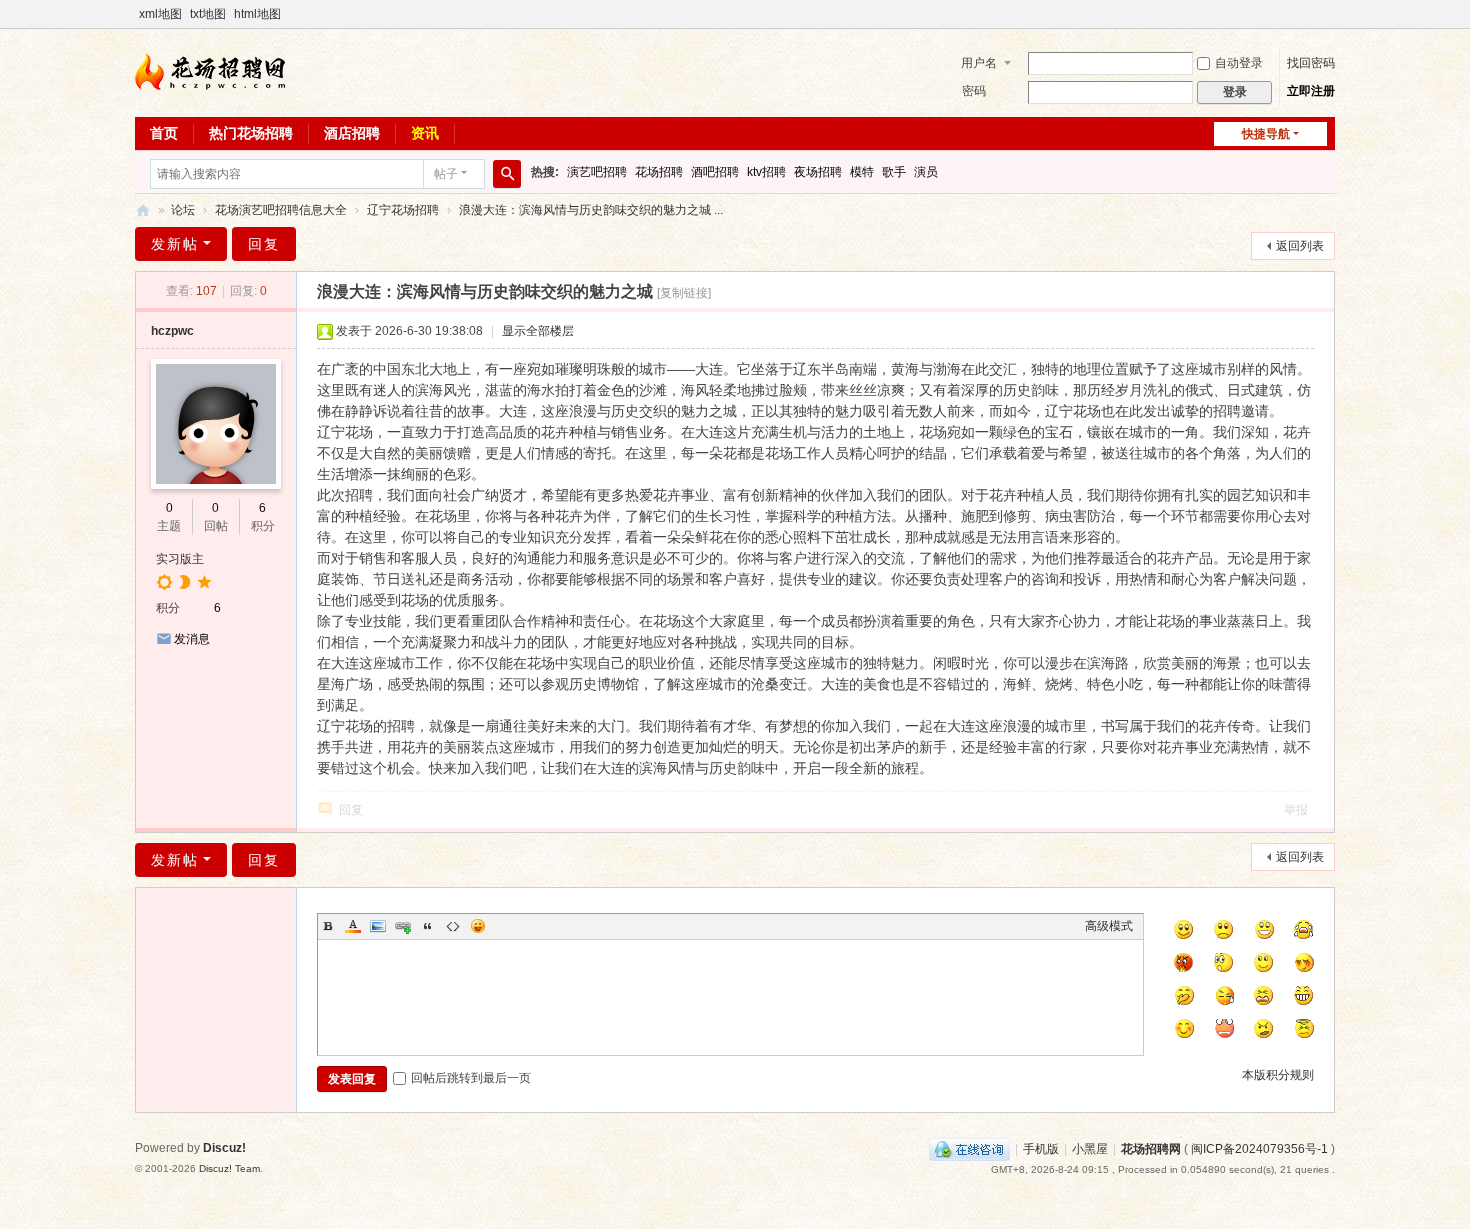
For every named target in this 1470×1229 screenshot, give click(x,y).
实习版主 (180, 559)
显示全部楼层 (538, 331)
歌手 (894, 172)
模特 (862, 172)
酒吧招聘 (715, 172)
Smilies (478, 926)
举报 (1296, 810)
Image (378, 926)
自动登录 (1239, 63)
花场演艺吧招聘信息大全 (281, 210)
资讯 (425, 133)
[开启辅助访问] (1330, 14)
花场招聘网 (143, 210)
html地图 (257, 14)
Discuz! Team (229, 1168)
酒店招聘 (352, 133)
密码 (974, 91)
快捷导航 (1266, 134)
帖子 (446, 174)
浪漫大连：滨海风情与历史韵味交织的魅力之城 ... (591, 210)
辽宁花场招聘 (403, 210)
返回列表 (1300, 246)
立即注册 (1311, 91)
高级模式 (1109, 926)
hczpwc (172, 331)
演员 (926, 172)
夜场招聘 (818, 172)
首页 (164, 133)
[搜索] (507, 174)
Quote (428, 926)
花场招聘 (659, 172)
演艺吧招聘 (597, 172)
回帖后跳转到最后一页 (471, 1078)
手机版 (1041, 1149)
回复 (264, 244)
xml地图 (160, 14)
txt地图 (208, 14)
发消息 (192, 639)
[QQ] (969, 1149)
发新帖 (175, 244)
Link (403, 926)
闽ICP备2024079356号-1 (1259, 1149)
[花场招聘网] (210, 71)
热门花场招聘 (251, 133)
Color (353, 926)
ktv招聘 (766, 172)
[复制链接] (684, 293)
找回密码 (1311, 63)
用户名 (979, 63)
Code (453, 926)
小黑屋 (1090, 1149)
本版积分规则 (1278, 1075)
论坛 (183, 210)
